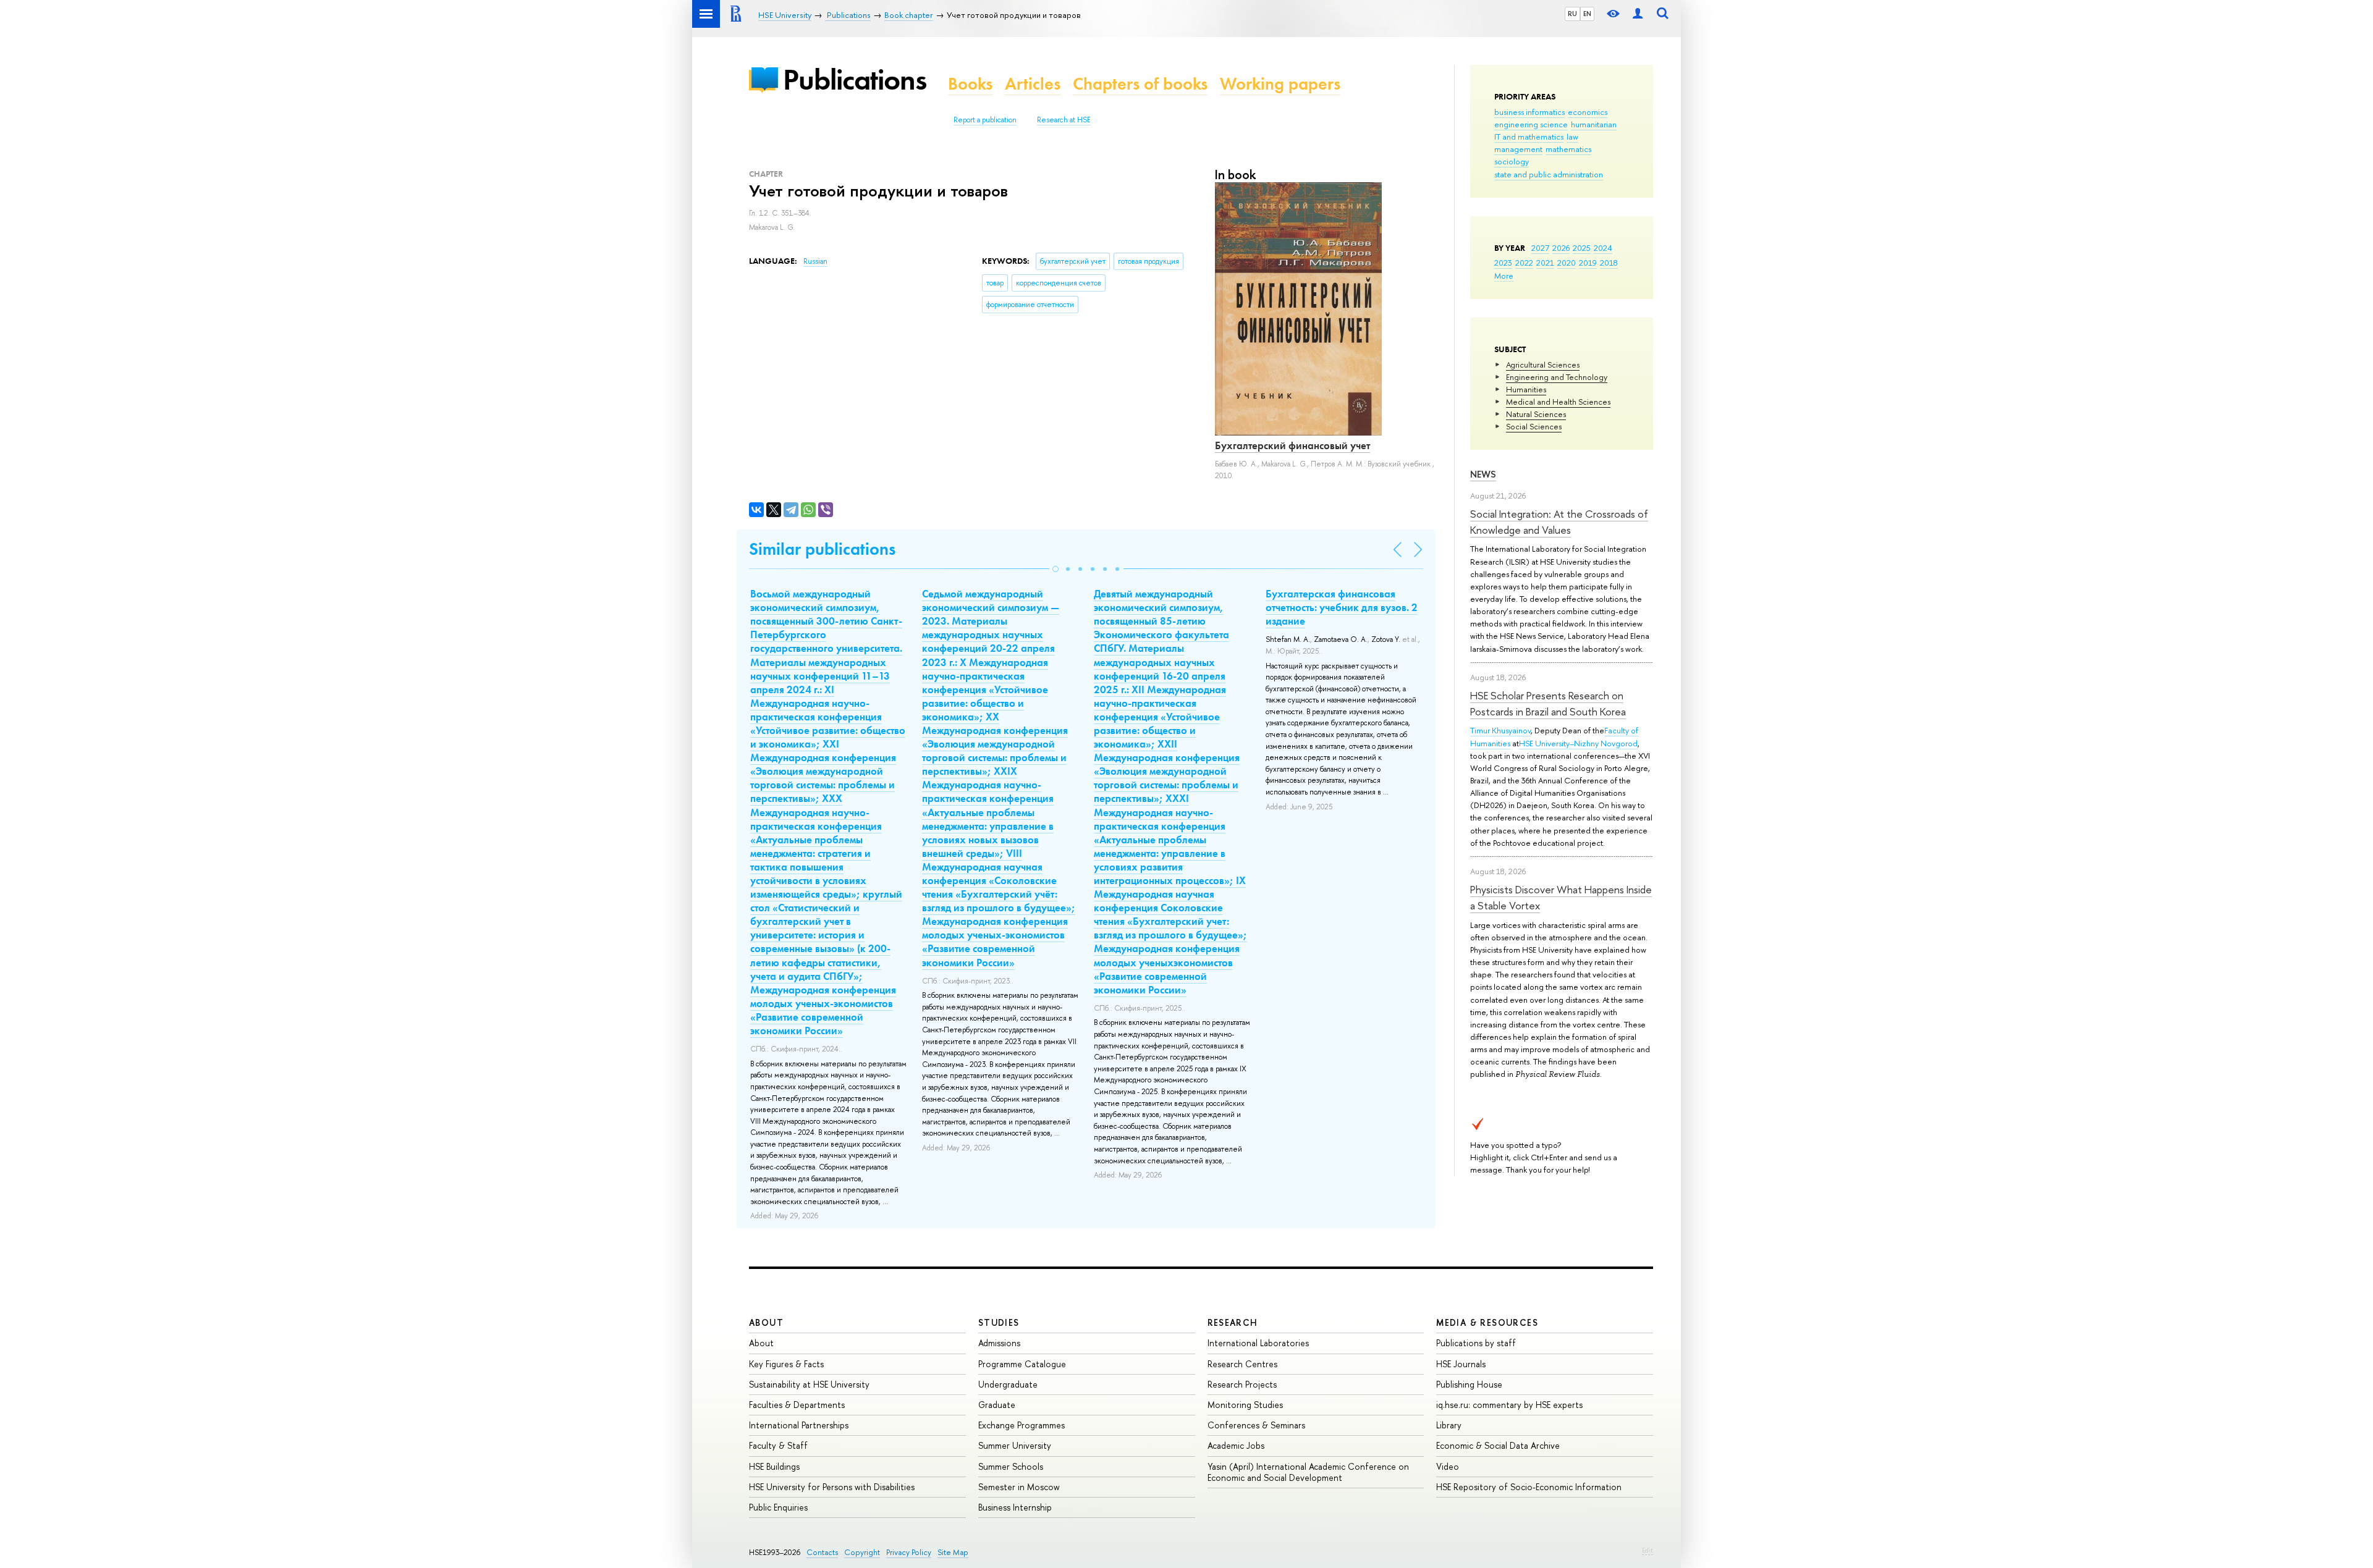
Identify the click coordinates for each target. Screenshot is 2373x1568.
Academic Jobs (1236, 1445)
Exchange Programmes (1022, 1425)
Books (970, 84)
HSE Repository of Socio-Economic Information (1529, 1487)
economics (1588, 112)
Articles (1033, 84)
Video (1448, 1466)
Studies (999, 1322)
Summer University (1015, 1445)
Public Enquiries (778, 1507)
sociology (1512, 161)
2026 (1561, 248)
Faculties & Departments (797, 1405)
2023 (1503, 263)
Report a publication (985, 120)
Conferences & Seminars (1256, 1425)
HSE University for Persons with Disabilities (832, 1487)
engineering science (1531, 124)
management (1518, 149)
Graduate (997, 1405)
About (766, 1322)
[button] (1055, 569)
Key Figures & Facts (786, 1364)
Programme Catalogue (1022, 1364)
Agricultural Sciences (1543, 365)
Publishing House (1469, 1384)
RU (1572, 14)
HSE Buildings (774, 1466)
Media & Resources (1487, 1322)
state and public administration (1549, 174)
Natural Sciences (1536, 414)
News (1483, 474)
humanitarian (1594, 124)
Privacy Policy (909, 1552)
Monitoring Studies (1245, 1405)
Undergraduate (1008, 1384)
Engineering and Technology (1557, 377)
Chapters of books (1140, 84)
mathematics (1568, 149)
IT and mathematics (1529, 137)
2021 (1545, 263)
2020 (1567, 263)
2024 (1603, 248)
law (1572, 137)
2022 (1524, 263)
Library (1449, 1425)
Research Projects (1242, 1384)
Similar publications (822, 549)
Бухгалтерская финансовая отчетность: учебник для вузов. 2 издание (1342, 607)
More (1504, 276)
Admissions (999, 1343)
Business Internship (1015, 1507)
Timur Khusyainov (1500, 730)
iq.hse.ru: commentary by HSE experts (1509, 1405)
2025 (1582, 248)
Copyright (862, 1552)
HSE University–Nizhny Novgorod (1578, 743)
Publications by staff (1476, 1343)
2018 (1609, 263)
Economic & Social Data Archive (1498, 1445)
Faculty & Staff (778, 1445)
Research (1233, 1322)
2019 (1588, 263)
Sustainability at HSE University (809, 1384)
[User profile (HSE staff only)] (1638, 14)
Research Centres (1242, 1364)
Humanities (1526, 389)
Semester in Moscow (1019, 1487)
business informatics (1529, 112)
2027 (1540, 248)
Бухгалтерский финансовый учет (1292, 445)
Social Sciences (1534, 426)
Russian (815, 261)
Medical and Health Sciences (1558, 402)
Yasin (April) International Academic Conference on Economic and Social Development (1308, 1472)
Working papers (1280, 84)
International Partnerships (799, 1425)
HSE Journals (1461, 1364)
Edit (1648, 1550)
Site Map (953, 1552)
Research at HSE (1064, 120)
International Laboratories (1258, 1343)
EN (1587, 14)
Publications (855, 79)
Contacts (822, 1552)
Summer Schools (1011, 1466)
